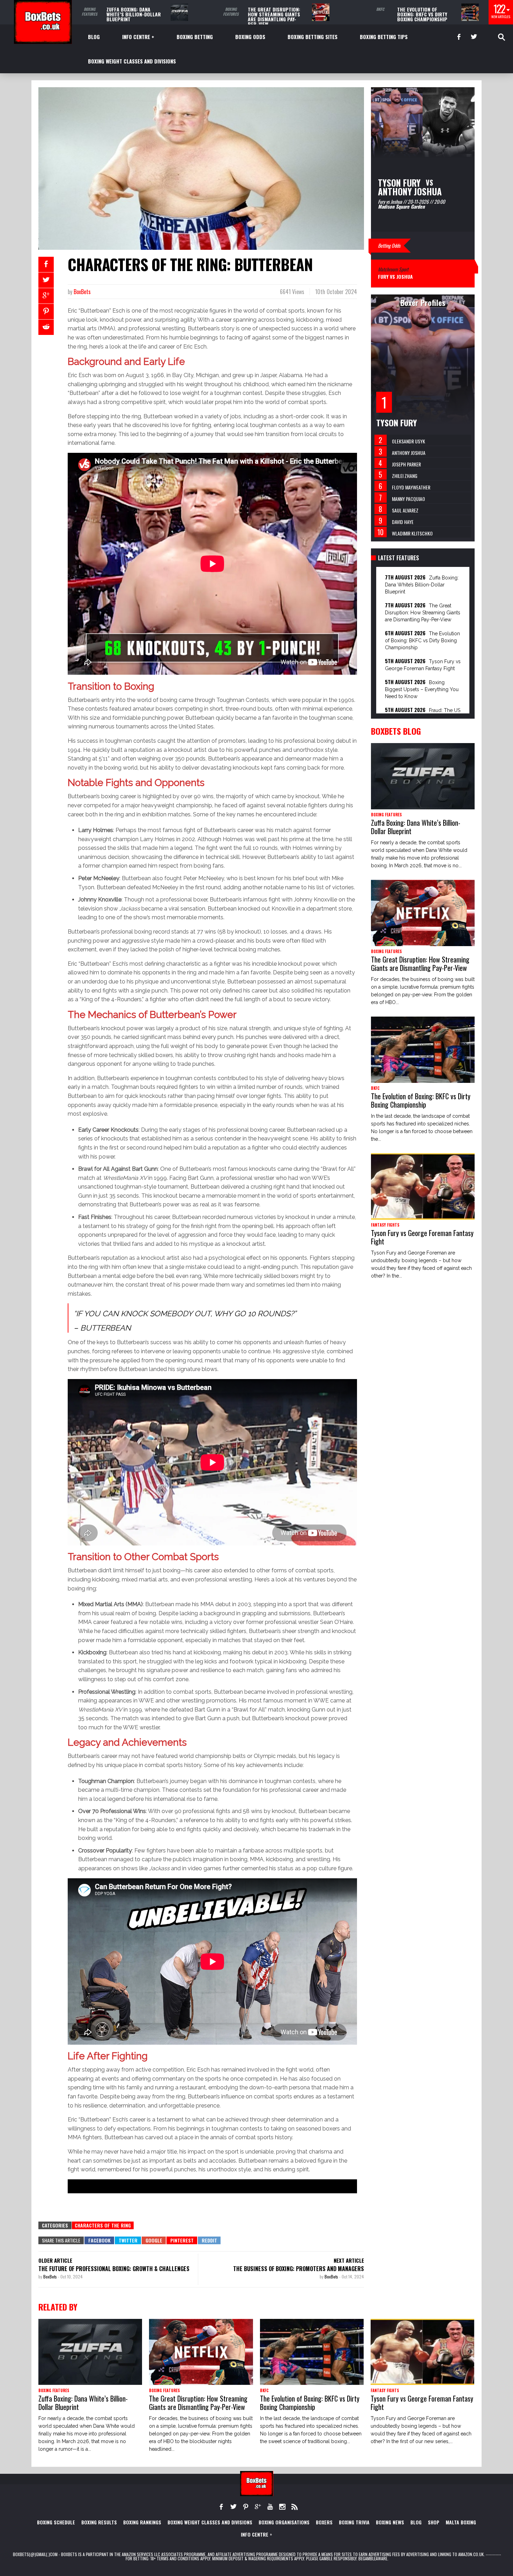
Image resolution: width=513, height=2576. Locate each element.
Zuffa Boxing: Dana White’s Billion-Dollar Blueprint (134, 14)
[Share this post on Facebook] (46, 264)
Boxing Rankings (142, 2522)
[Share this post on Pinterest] (46, 312)
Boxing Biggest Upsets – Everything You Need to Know (422, 689)
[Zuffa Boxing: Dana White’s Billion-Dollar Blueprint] (179, 12)
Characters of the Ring (103, 2225)
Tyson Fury (397, 422)
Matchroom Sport (393, 269)
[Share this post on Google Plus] (46, 296)
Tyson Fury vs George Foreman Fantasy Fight (422, 1237)
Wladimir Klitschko (412, 533)
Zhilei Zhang (405, 476)
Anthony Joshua (409, 453)
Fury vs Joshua (395, 276)
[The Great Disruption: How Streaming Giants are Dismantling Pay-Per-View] (321, 12)
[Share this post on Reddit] (46, 327)
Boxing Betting (195, 37)
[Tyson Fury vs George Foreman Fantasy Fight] (423, 1186)
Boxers (324, 2522)
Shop (434, 2522)
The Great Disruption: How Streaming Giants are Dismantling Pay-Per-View (274, 17)
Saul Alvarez (405, 510)
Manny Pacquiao (408, 499)
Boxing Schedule (56, 2522)
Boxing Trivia (354, 2522)
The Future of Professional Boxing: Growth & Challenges (114, 2269)
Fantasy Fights (385, 1225)
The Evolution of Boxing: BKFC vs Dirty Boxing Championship (422, 14)
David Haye (403, 522)
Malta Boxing (461, 2522)
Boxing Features (90, 12)
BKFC (380, 9)
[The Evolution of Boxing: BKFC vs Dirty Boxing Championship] (470, 12)
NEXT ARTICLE (349, 2260)
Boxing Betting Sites (313, 37)
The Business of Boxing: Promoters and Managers (299, 2269)
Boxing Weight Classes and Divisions (132, 61)
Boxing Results (99, 2522)
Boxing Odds (250, 37)
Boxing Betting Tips (384, 37)
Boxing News (390, 2522)
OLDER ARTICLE (55, 2260)
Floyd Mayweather (411, 487)
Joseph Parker (406, 464)
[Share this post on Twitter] (46, 280)
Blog (94, 37)
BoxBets (82, 292)
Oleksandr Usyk (408, 441)
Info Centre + (138, 37)
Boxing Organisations (284, 2522)
